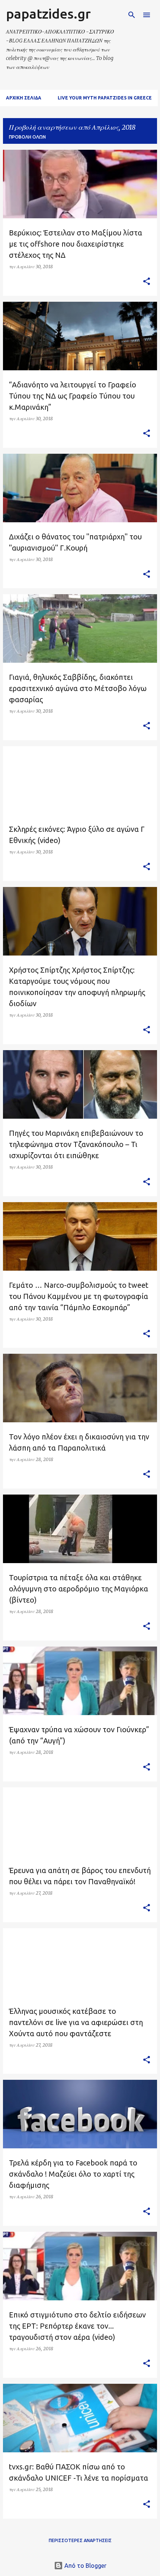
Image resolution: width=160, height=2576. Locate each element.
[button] (147, 282)
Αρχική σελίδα (24, 98)
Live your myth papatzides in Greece (105, 98)
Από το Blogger (85, 2566)
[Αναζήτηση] (132, 15)
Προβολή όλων (27, 137)
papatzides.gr (48, 14)
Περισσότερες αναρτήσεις (80, 2540)
